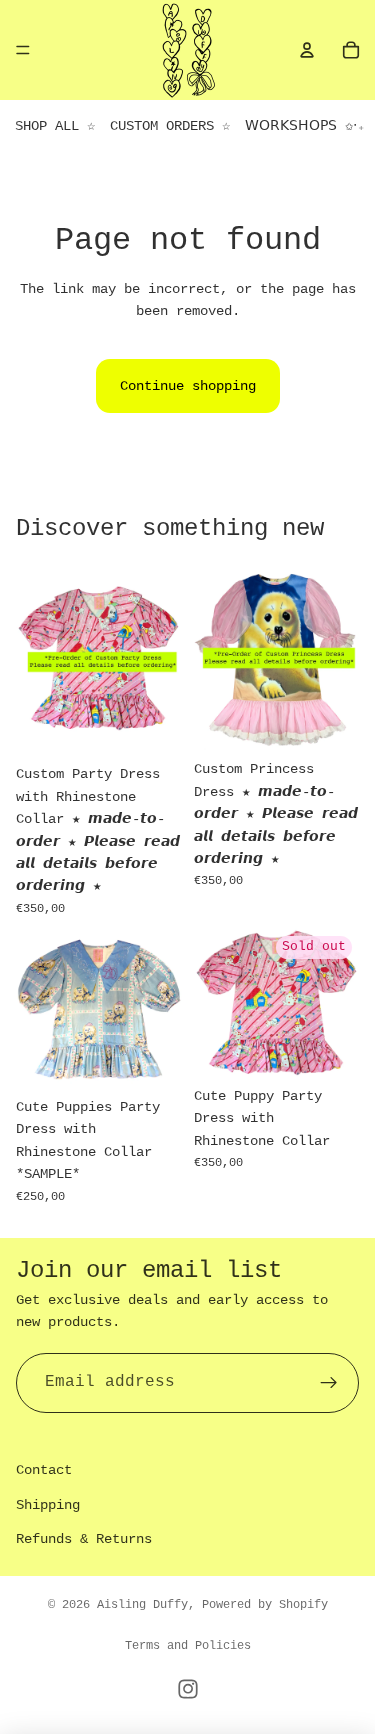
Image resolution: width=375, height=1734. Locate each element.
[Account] (307, 50)
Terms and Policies (188, 1646)
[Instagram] (188, 1689)
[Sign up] (329, 1383)
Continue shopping (188, 386)
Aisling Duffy (142, 1605)
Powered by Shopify (265, 1605)
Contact (44, 1470)
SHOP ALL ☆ (55, 126)
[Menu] (23, 50)
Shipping (48, 1505)
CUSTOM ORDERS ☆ (170, 126)
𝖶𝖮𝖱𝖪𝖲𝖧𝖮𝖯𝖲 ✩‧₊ (305, 126)
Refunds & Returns (84, 1539)
